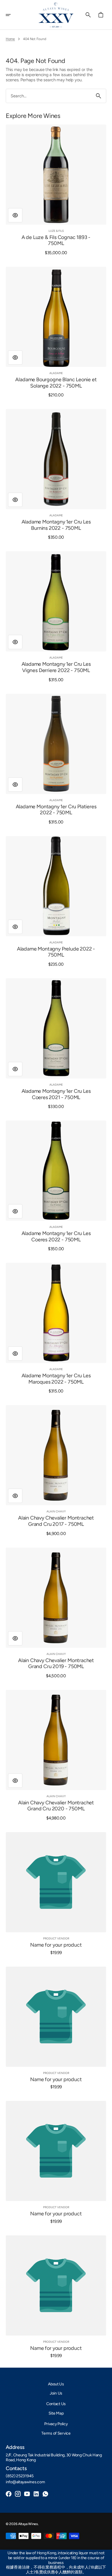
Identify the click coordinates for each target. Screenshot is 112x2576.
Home (10, 39)
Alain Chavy (56, 1511)
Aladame (56, 373)
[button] (12, 15)
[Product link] (56, 190)
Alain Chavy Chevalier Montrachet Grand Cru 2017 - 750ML (56, 1521)
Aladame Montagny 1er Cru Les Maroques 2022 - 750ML (56, 1379)
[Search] (99, 96)
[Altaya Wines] (56, 15)
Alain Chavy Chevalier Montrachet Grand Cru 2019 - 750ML (56, 1664)
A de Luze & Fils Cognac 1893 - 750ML (56, 241)
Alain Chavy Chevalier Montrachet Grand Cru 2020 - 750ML (56, 1806)
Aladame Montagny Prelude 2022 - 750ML (56, 952)
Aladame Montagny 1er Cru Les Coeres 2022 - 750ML (56, 1237)
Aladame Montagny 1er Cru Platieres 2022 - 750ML (56, 810)
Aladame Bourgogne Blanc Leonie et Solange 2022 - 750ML (56, 383)
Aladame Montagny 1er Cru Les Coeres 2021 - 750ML (56, 1094)
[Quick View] (15, 215)
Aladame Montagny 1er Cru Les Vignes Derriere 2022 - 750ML (56, 667)
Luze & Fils (56, 231)
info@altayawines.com (25, 2482)
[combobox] (49, 96)
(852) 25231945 (20, 2476)
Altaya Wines (28, 2524)
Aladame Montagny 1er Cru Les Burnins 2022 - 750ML (56, 525)
